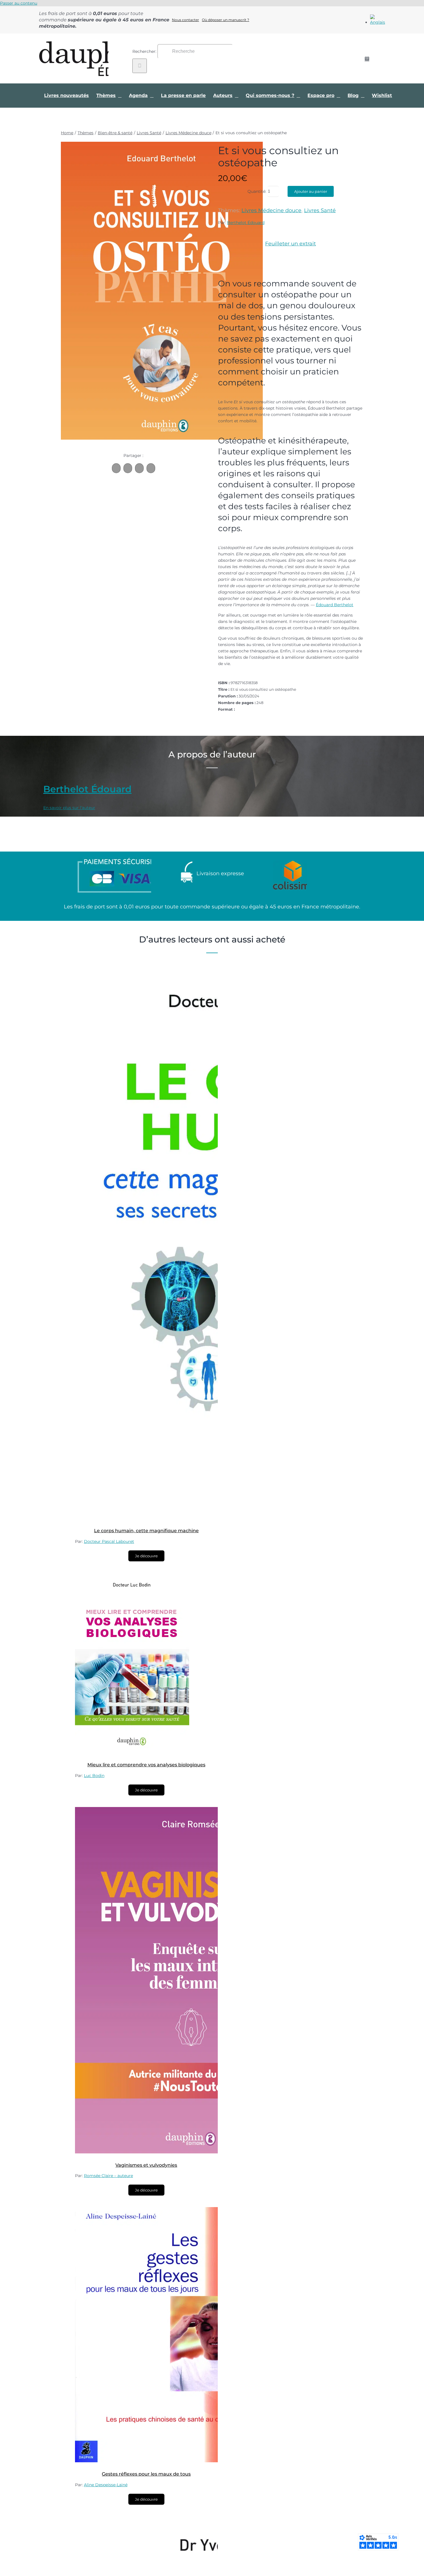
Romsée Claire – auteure (108, 2176)
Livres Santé (320, 210)
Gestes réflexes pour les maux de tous (146, 2474)
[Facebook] (116, 468)
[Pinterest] (139, 468)
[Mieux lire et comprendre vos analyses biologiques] (132, 1752)
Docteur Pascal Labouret (109, 1541)
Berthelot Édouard (246, 223)
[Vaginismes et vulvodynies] (190, 2152)
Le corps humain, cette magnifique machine (146, 1531)
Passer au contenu (19, 3)
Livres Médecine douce (271, 210)
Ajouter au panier (311, 191)
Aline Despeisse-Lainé (106, 2485)
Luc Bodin (94, 1776)
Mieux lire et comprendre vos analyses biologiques (146, 1765)
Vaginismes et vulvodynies (146, 2165)
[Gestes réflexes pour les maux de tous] (160, 2461)
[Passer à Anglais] (378, 22)
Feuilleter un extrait (290, 244)
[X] (128, 468)
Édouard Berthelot (335, 605)
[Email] (151, 468)
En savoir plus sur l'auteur (69, 808)
